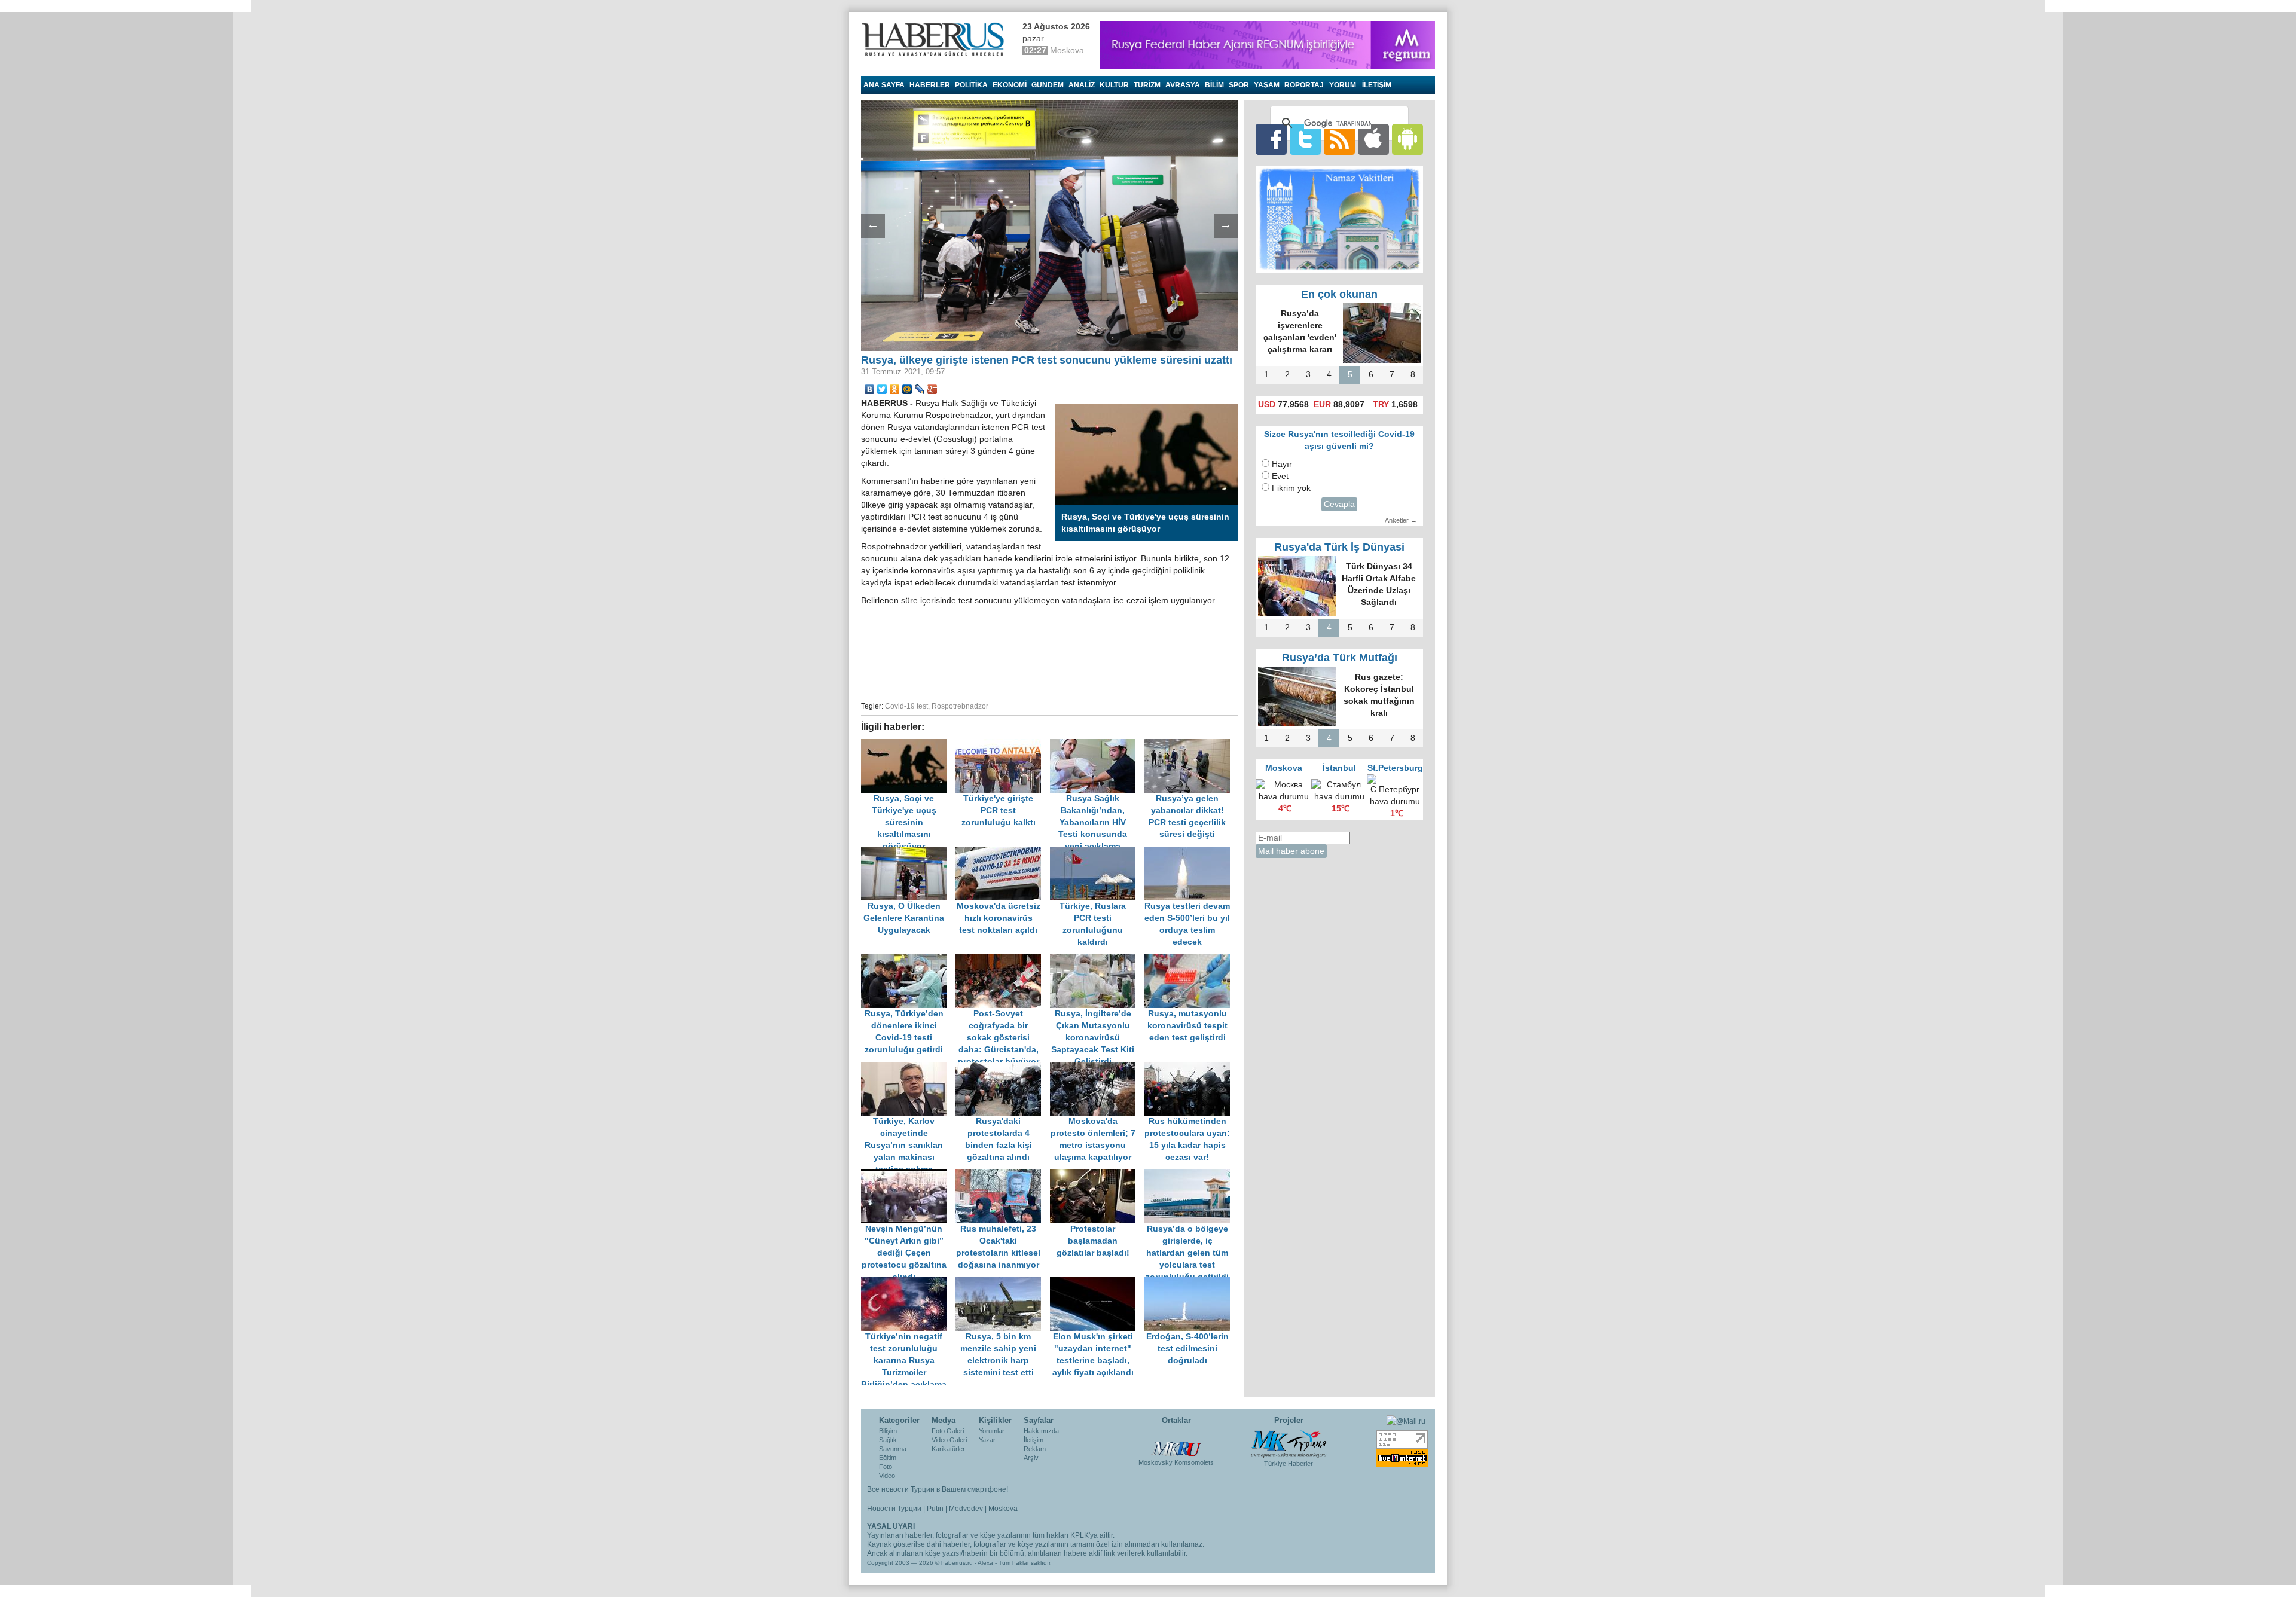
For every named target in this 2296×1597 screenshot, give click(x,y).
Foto (886, 1467)
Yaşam (1267, 85)
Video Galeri (949, 1440)
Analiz (1082, 85)
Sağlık (888, 1440)
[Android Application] (1407, 139)
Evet (1280, 476)
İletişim (1033, 1440)
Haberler (930, 85)
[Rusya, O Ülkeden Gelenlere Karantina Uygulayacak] (908, 852)
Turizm (1147, 85)
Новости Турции (894, 1509)
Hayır (1282, 464)
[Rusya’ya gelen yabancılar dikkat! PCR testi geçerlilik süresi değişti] (1190, 745)
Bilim (1214, 85)
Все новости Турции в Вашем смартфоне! (938, 1489)
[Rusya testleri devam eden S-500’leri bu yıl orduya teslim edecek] (1190, 852)
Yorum (1343, 85)
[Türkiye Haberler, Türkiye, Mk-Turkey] (1289, 1443)
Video (887, 1476)
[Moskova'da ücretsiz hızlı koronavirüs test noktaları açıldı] (1003, 852)
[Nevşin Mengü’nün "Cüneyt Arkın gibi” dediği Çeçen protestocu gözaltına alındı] (908, 1175)
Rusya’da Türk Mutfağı (1340, 658)
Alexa (985, 1563)
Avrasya (1183, 85)
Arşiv (1031, 1458)
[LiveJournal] (920, 389)
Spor (1239, 85)
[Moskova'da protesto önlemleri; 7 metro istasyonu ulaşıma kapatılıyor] (1097, 1068)
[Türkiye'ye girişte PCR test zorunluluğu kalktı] (1003, 745)
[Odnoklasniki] (895, 389)
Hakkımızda (1041, 1431)
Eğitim (888, 1458)
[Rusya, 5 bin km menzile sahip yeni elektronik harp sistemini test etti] (1003, 1283)
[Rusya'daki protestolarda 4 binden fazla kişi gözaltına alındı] (1003, 1068)
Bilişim (888, 1431)
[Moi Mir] (907, 389)
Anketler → (1401, 520)
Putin (935, 1509)
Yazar (987, 1440)
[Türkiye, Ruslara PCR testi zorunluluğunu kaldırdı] (1097, 852)
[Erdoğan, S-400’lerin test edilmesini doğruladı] (1190, 1283)
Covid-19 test (906, 706)
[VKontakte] (870, 389)
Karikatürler (948, 1449)
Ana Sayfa (884, 85)
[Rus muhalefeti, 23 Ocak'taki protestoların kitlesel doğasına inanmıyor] (1003, 1175)
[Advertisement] (1049, 652)
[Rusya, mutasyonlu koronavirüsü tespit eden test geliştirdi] (1190, 960)
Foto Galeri (948, 1431)
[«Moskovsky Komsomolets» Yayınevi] (1176, 1443)
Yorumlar (992, 1431)
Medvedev (966, 1509)
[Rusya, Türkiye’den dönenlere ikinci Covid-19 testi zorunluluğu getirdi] (908, 960)
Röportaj (1304, 85)
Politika (971, 85)
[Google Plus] (932, 389)
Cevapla (1339, 504)
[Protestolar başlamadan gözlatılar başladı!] (1097, 1175)
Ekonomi (1010, 85)
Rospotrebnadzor (960, 706)
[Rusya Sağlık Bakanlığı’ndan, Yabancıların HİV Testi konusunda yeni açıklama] (1097, 745)
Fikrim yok (1291, 488)
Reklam (1035, 1449)
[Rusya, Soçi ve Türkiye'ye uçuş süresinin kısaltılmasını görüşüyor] (908, 745)
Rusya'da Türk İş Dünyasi (1339, 547)
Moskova (1003, 1509)
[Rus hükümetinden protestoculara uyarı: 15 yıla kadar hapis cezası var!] (1190, 1068)
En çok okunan (1339, 294)
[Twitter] (882, 389)
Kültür (1114, 85)
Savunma (893, 1449)
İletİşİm (1377, 85)
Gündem (1048, 85)
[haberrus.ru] (936, 39)
